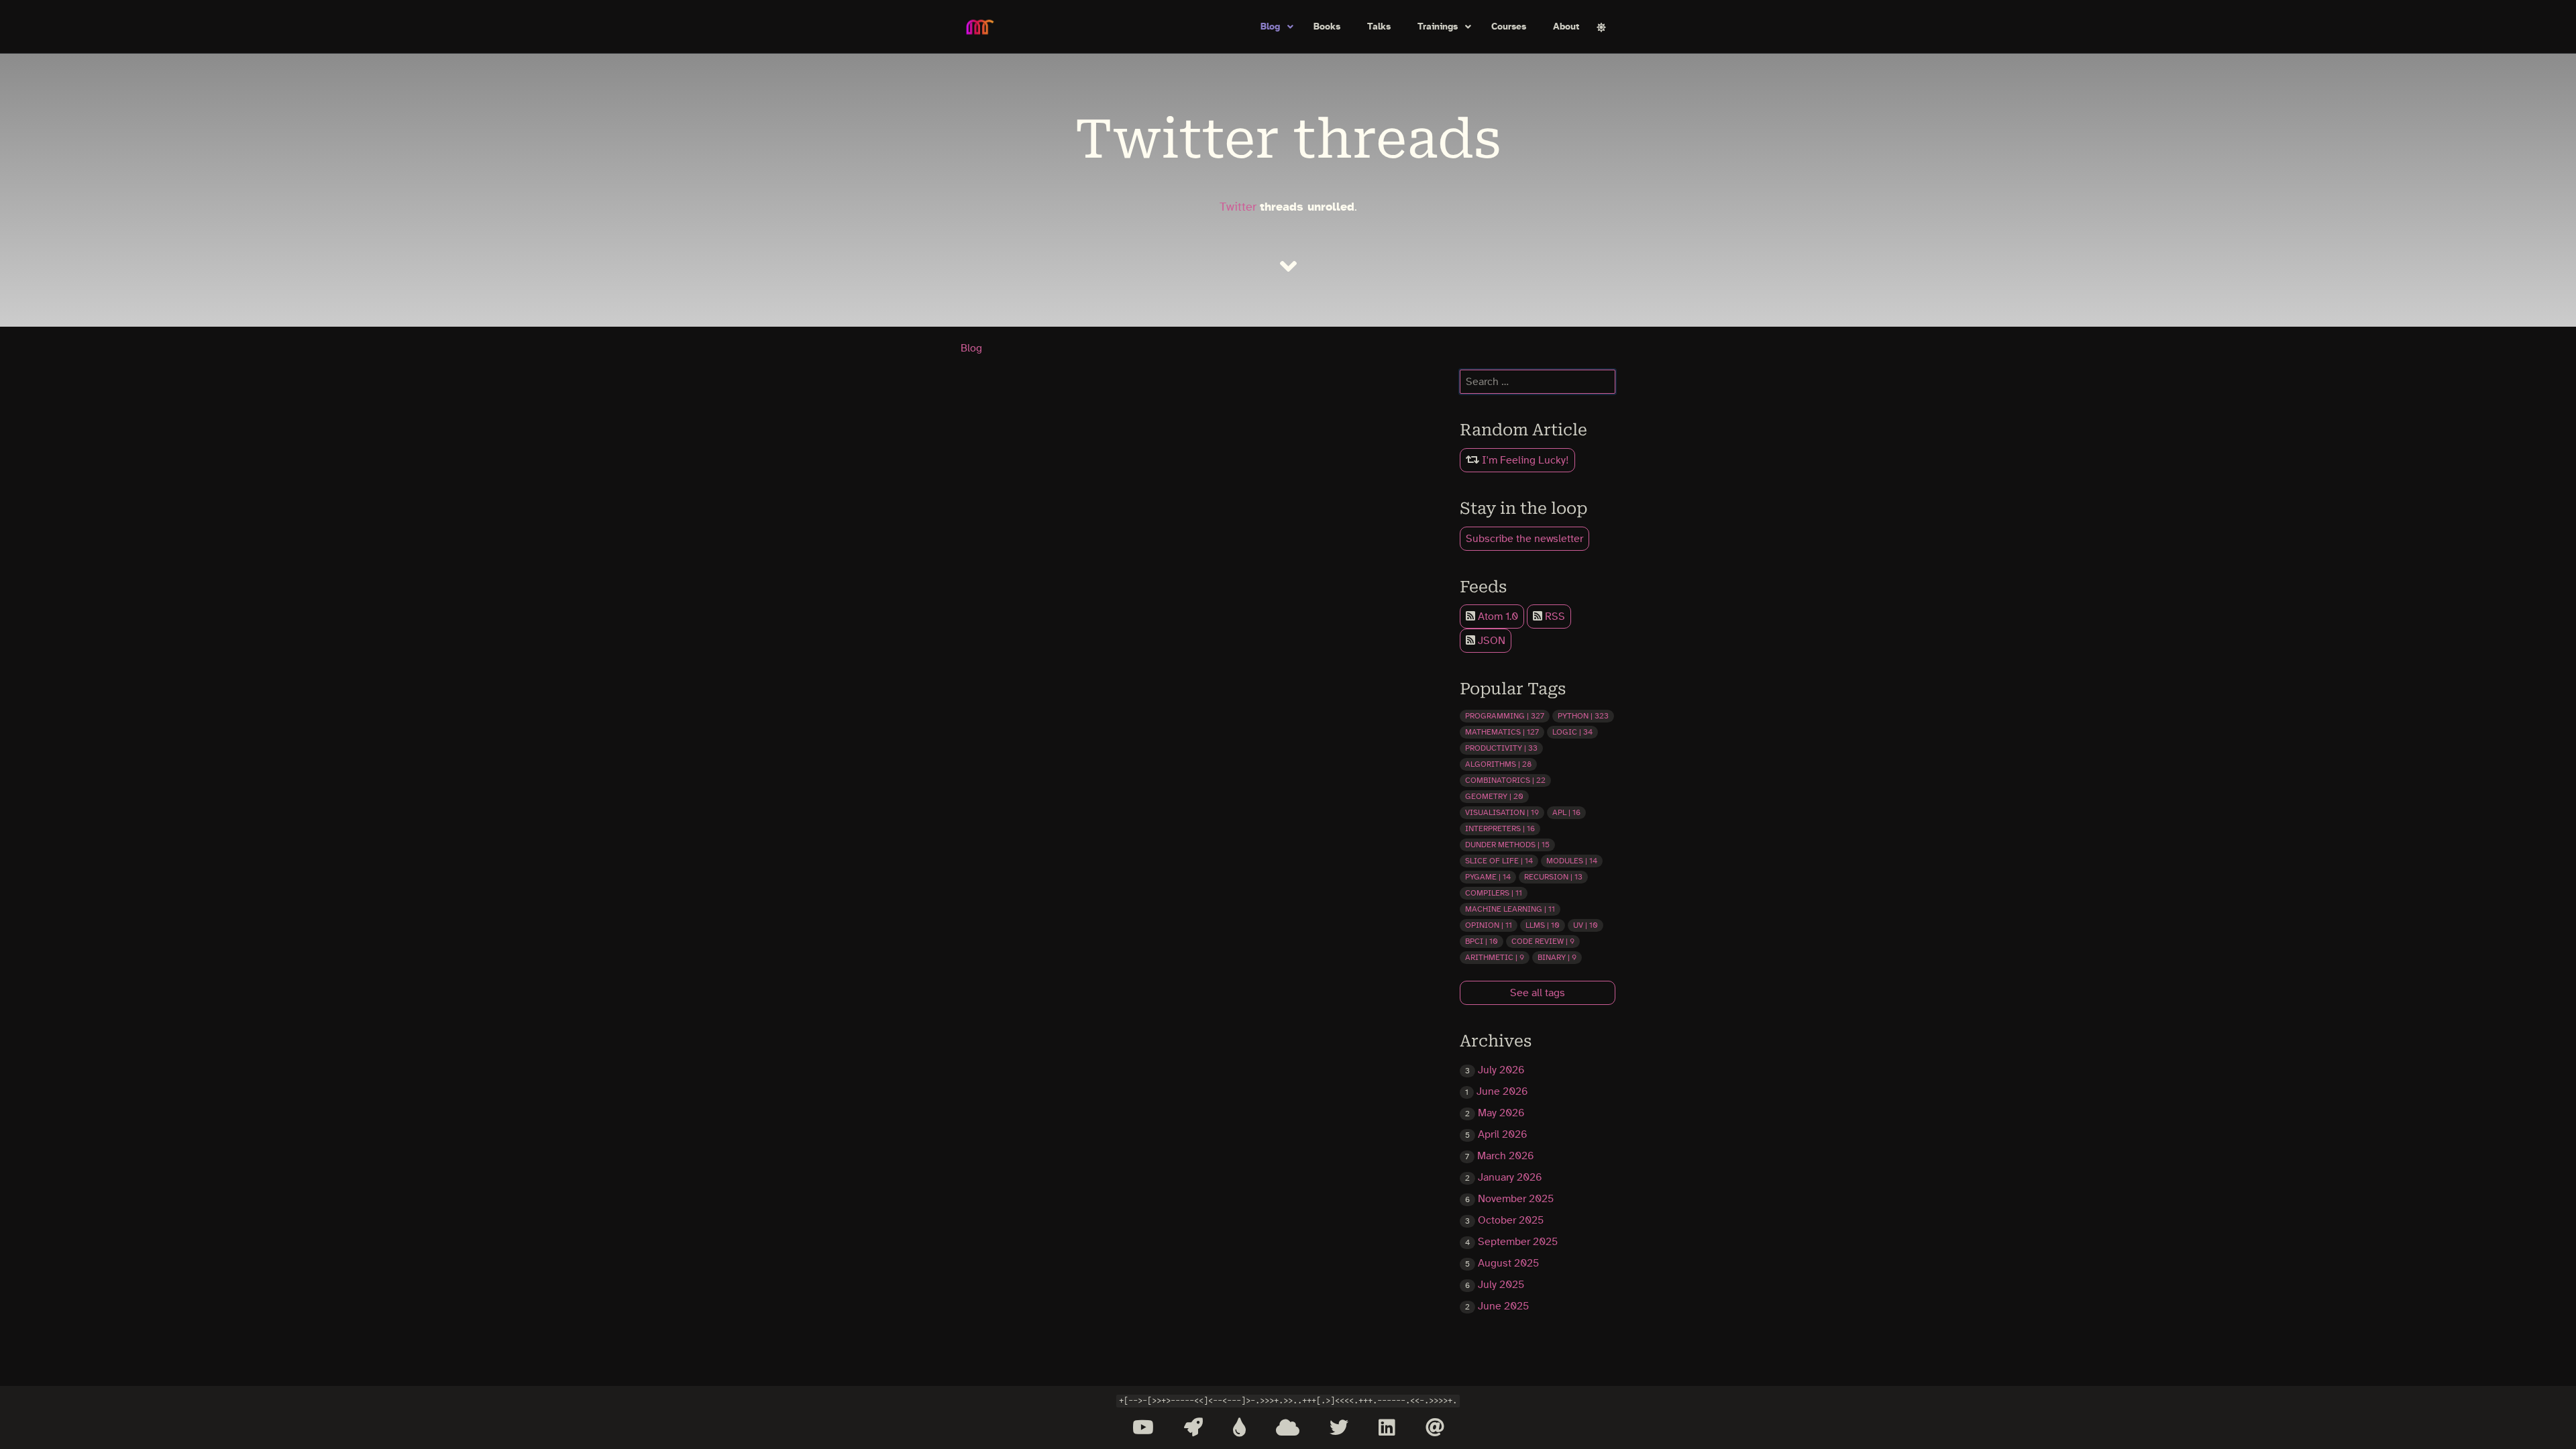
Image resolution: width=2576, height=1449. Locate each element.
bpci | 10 (1482, 941)
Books (1327, 27)
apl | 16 (1566, 812)
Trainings (1438, 27)
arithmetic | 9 (1495, 957)
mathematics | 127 (1502, 732)
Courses (1509, 27)
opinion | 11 (1489, 925)
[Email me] (1435, 1428)
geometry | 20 (1494, 796)
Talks (1379, 27)
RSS (1554, 616)
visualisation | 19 (1502, 812)
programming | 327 (1505, 716)
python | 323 (1583, 716)
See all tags (1538, 993)
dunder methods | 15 (1507, 845)
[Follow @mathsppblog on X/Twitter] (1339, 1428)
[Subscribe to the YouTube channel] (1143, 1428)
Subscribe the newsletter (1524, 539)
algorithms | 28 (1498, 764)
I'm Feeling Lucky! (1524, 460)
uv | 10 (1586, 925)
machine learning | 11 (1510, 909)
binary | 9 (1557, 957)
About (1566, 27)
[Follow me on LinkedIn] (1387, 1428)
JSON (1490, 641)
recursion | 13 (1553, 877)
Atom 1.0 (1497, 616)
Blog (1270, 27)
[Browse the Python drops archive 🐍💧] (1239, 1428)
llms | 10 (1543, 925)
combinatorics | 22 (1505, 780)
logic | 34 (1572, 732)
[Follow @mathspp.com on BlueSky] (1288, 1428)
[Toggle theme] (1601, 27)
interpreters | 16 (1500, 828)
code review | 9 (1543, 941)
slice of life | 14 (1499, 861)
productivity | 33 (1501, 748)
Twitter (1238, 207)
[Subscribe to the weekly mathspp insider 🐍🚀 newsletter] (1193, 1428)
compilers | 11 (1494, 893)
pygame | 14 (1488, 877)
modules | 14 (1572, 861)
